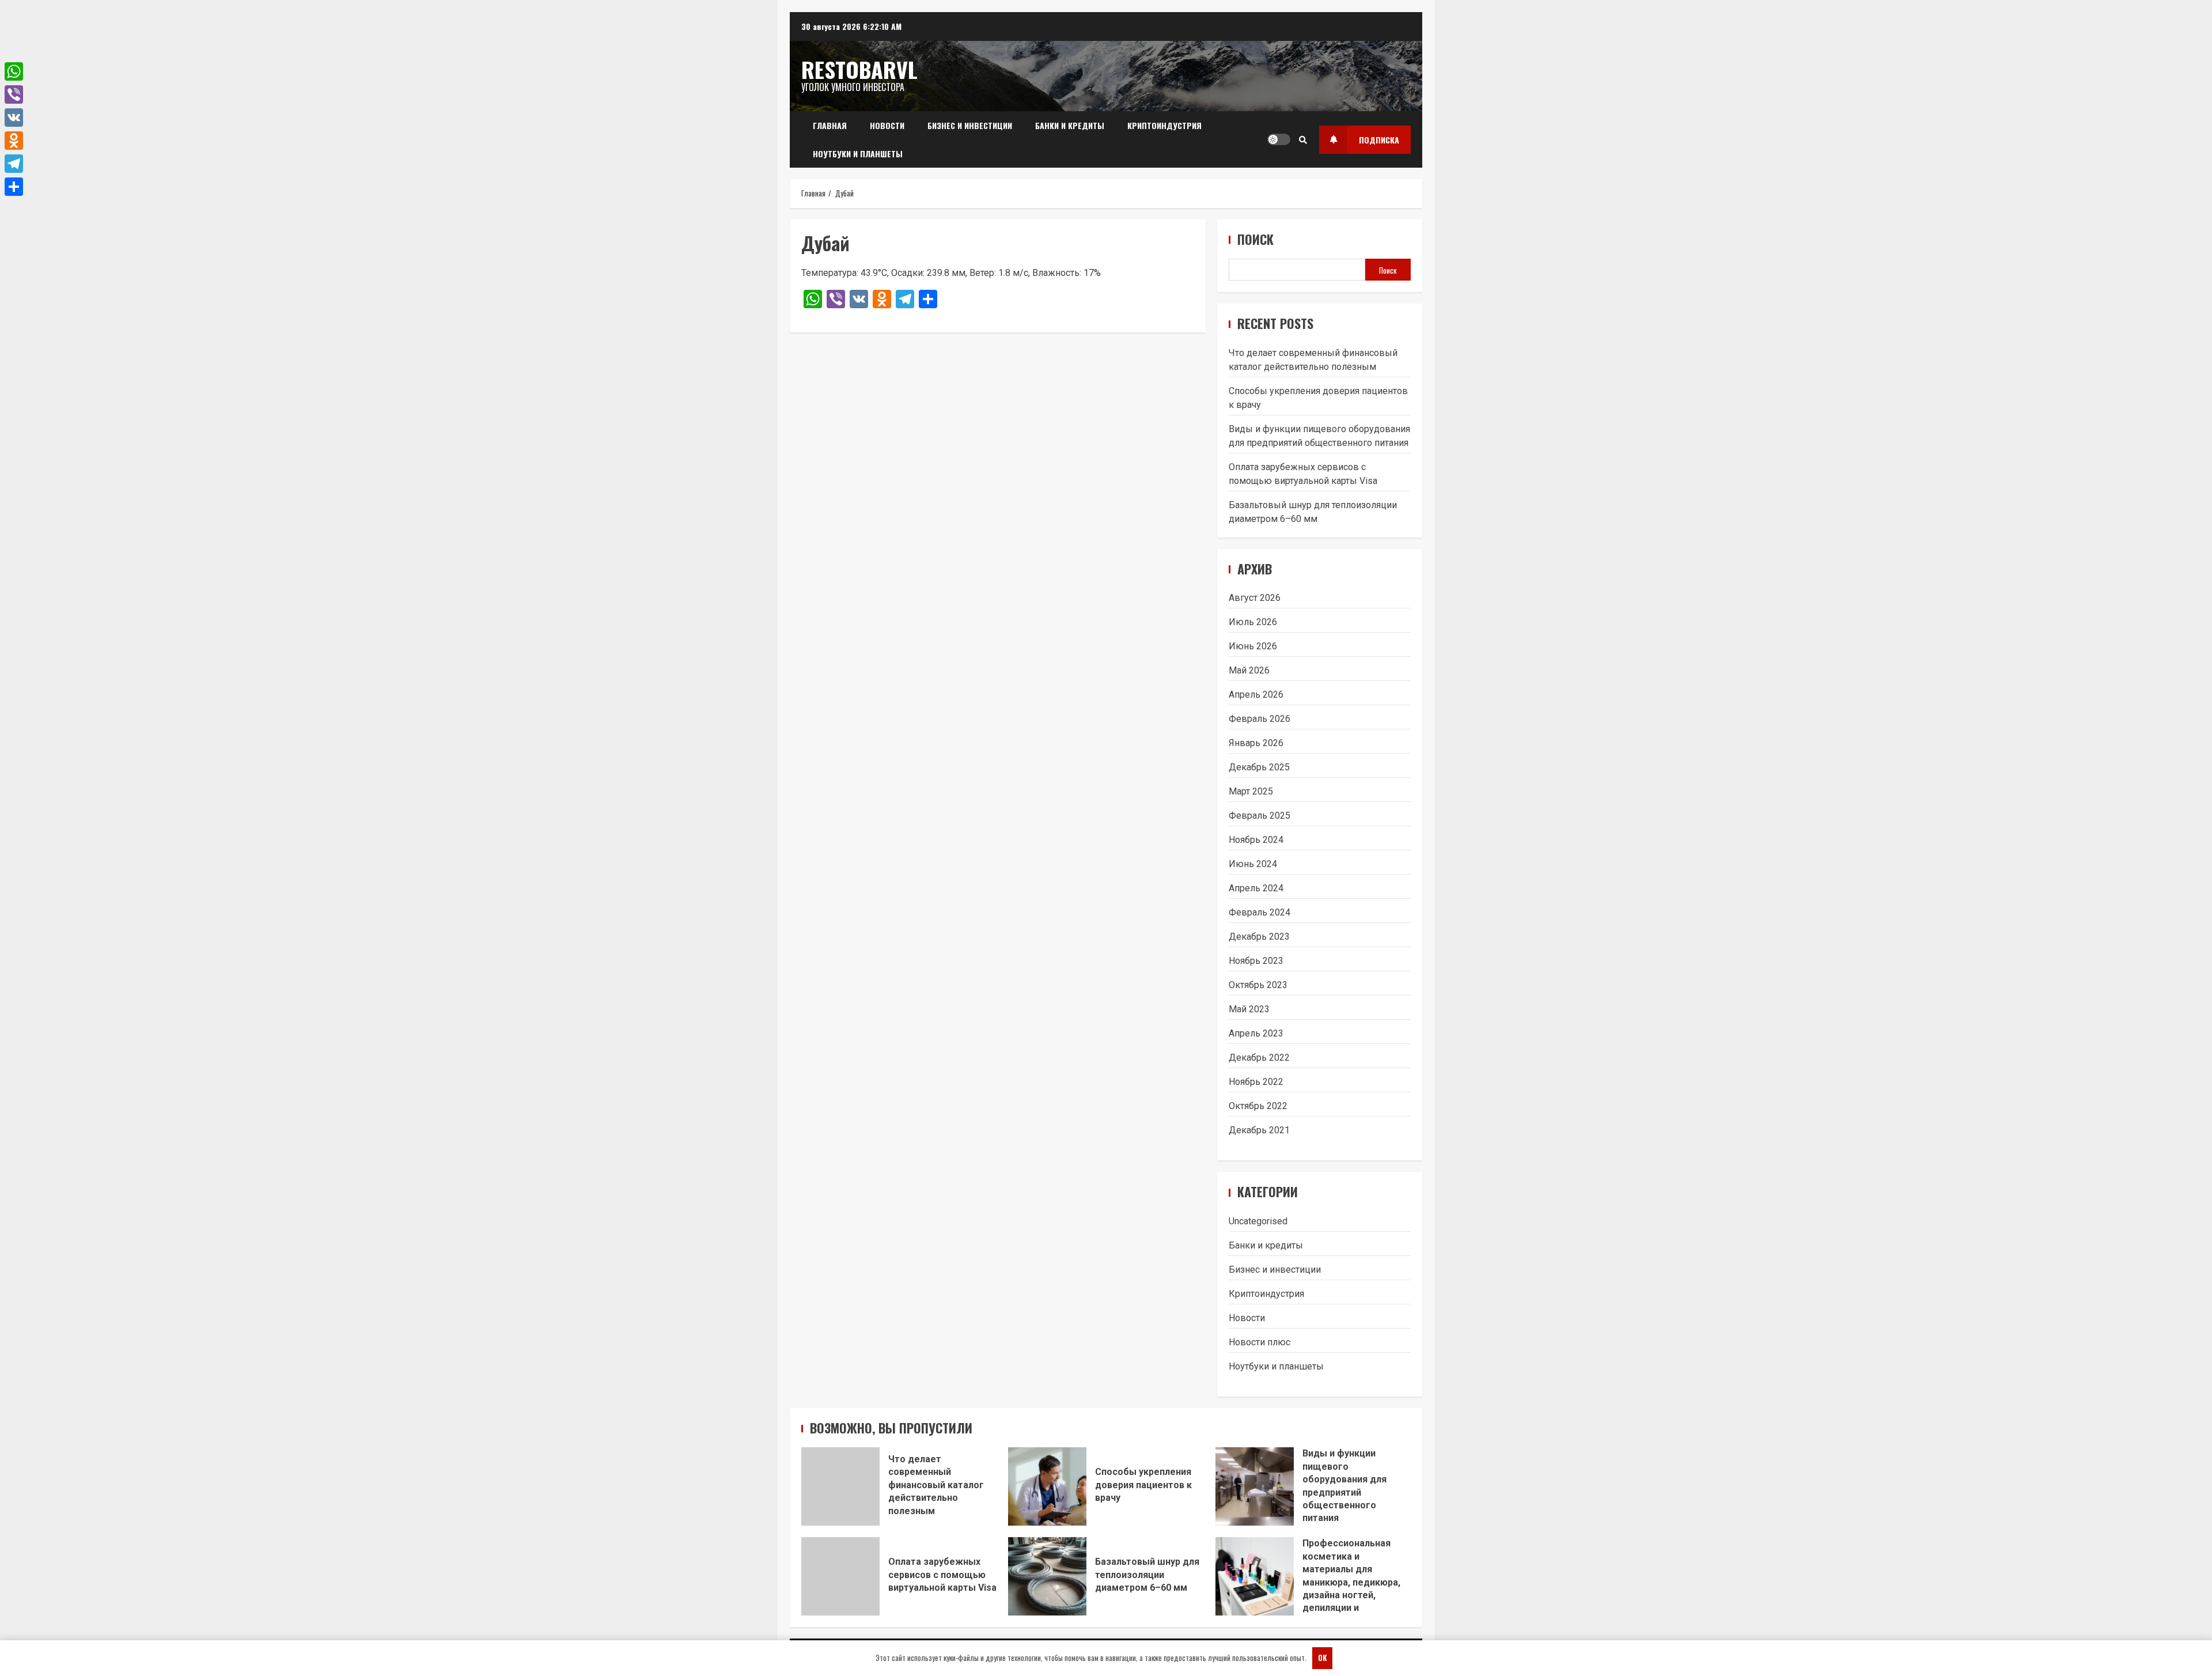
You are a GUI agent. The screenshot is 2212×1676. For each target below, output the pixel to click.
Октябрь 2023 (1258, 985)
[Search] (1303, 139)
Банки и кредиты (1070, 125)
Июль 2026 (1253, 622)
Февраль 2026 (1260, 719)
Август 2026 (1255, 598)
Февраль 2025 (1260, 816)
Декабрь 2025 (1259, 767)
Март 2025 (1251, 791)
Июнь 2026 (1253, 646)
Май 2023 (1249, 1009)
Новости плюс (1260, 1342)
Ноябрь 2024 (1256, 840)
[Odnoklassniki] (14, 141)
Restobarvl (859, 69)
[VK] (14, 118)
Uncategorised (1258, 1221)
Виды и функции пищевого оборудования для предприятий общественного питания (1255, 1486)
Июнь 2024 (1253, 864)
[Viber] (14, 94)
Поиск (1255, 239)
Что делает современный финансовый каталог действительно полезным (840, 1486)
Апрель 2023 (1256, 1033)
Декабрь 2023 (1259, 937)
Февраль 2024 (1260, 912)
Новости (887, 125)
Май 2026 (1249, 670)
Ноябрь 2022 (1256, 1082)
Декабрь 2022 (1259, 1058)
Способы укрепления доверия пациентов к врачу (1047, 1486)
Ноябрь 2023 (1256, 961)
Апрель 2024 (1256, 888)
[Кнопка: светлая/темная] (1279, 139)
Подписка (1379, 140)
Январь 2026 (1256, 743)
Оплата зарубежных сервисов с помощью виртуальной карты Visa (840, 1576)
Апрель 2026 (1256, 695)
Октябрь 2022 (1258, 1106)
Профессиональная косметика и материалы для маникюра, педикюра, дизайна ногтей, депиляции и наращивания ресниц (1255, 1576)
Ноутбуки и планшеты (858, 154)
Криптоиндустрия (1164, 125)
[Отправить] (14, 187)
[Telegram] (14, 164)
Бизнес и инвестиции (970, 125)
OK (1322, 1658)
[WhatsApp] (14, 71)
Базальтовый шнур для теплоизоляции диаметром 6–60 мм (1047, 1576)
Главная (830, 125)
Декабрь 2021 (1259, 1130)
